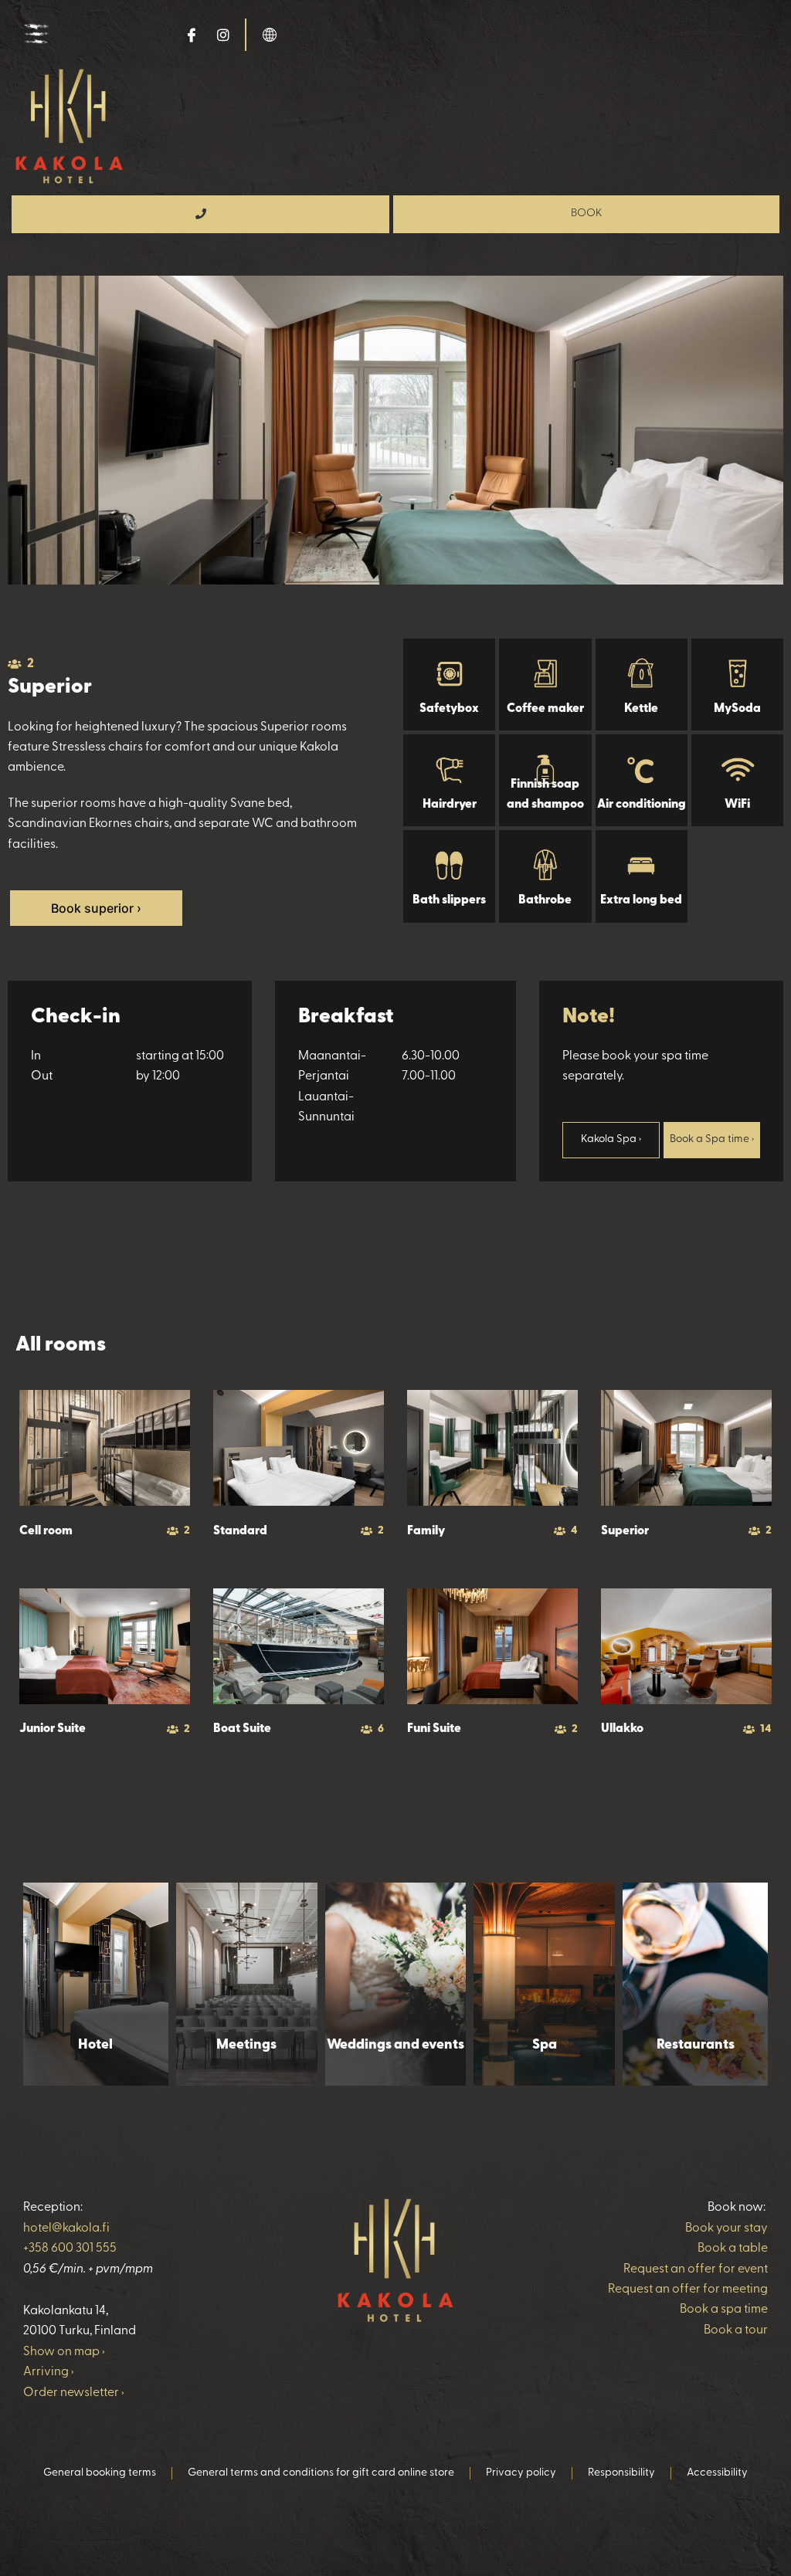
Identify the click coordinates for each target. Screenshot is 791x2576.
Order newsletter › (74, 2393)
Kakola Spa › (611, 1139)
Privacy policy (521, 2473)
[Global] (270, 34)
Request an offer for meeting (688, 2290)
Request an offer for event (696, 2269)
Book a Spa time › (712, 1139)
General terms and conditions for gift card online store (321, 2473)
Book (586, 214)
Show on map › (64, 2352)
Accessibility (717, 2473)
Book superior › (96, 908)
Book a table (733, 2249)
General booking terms (100, 2473)
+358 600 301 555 (70, 2249)
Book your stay (726, 2229)
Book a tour (736, 2330)
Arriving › (49, 2372)
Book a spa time (724, 2310)
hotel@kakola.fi (66, 2229)
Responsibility (621, 2473)
